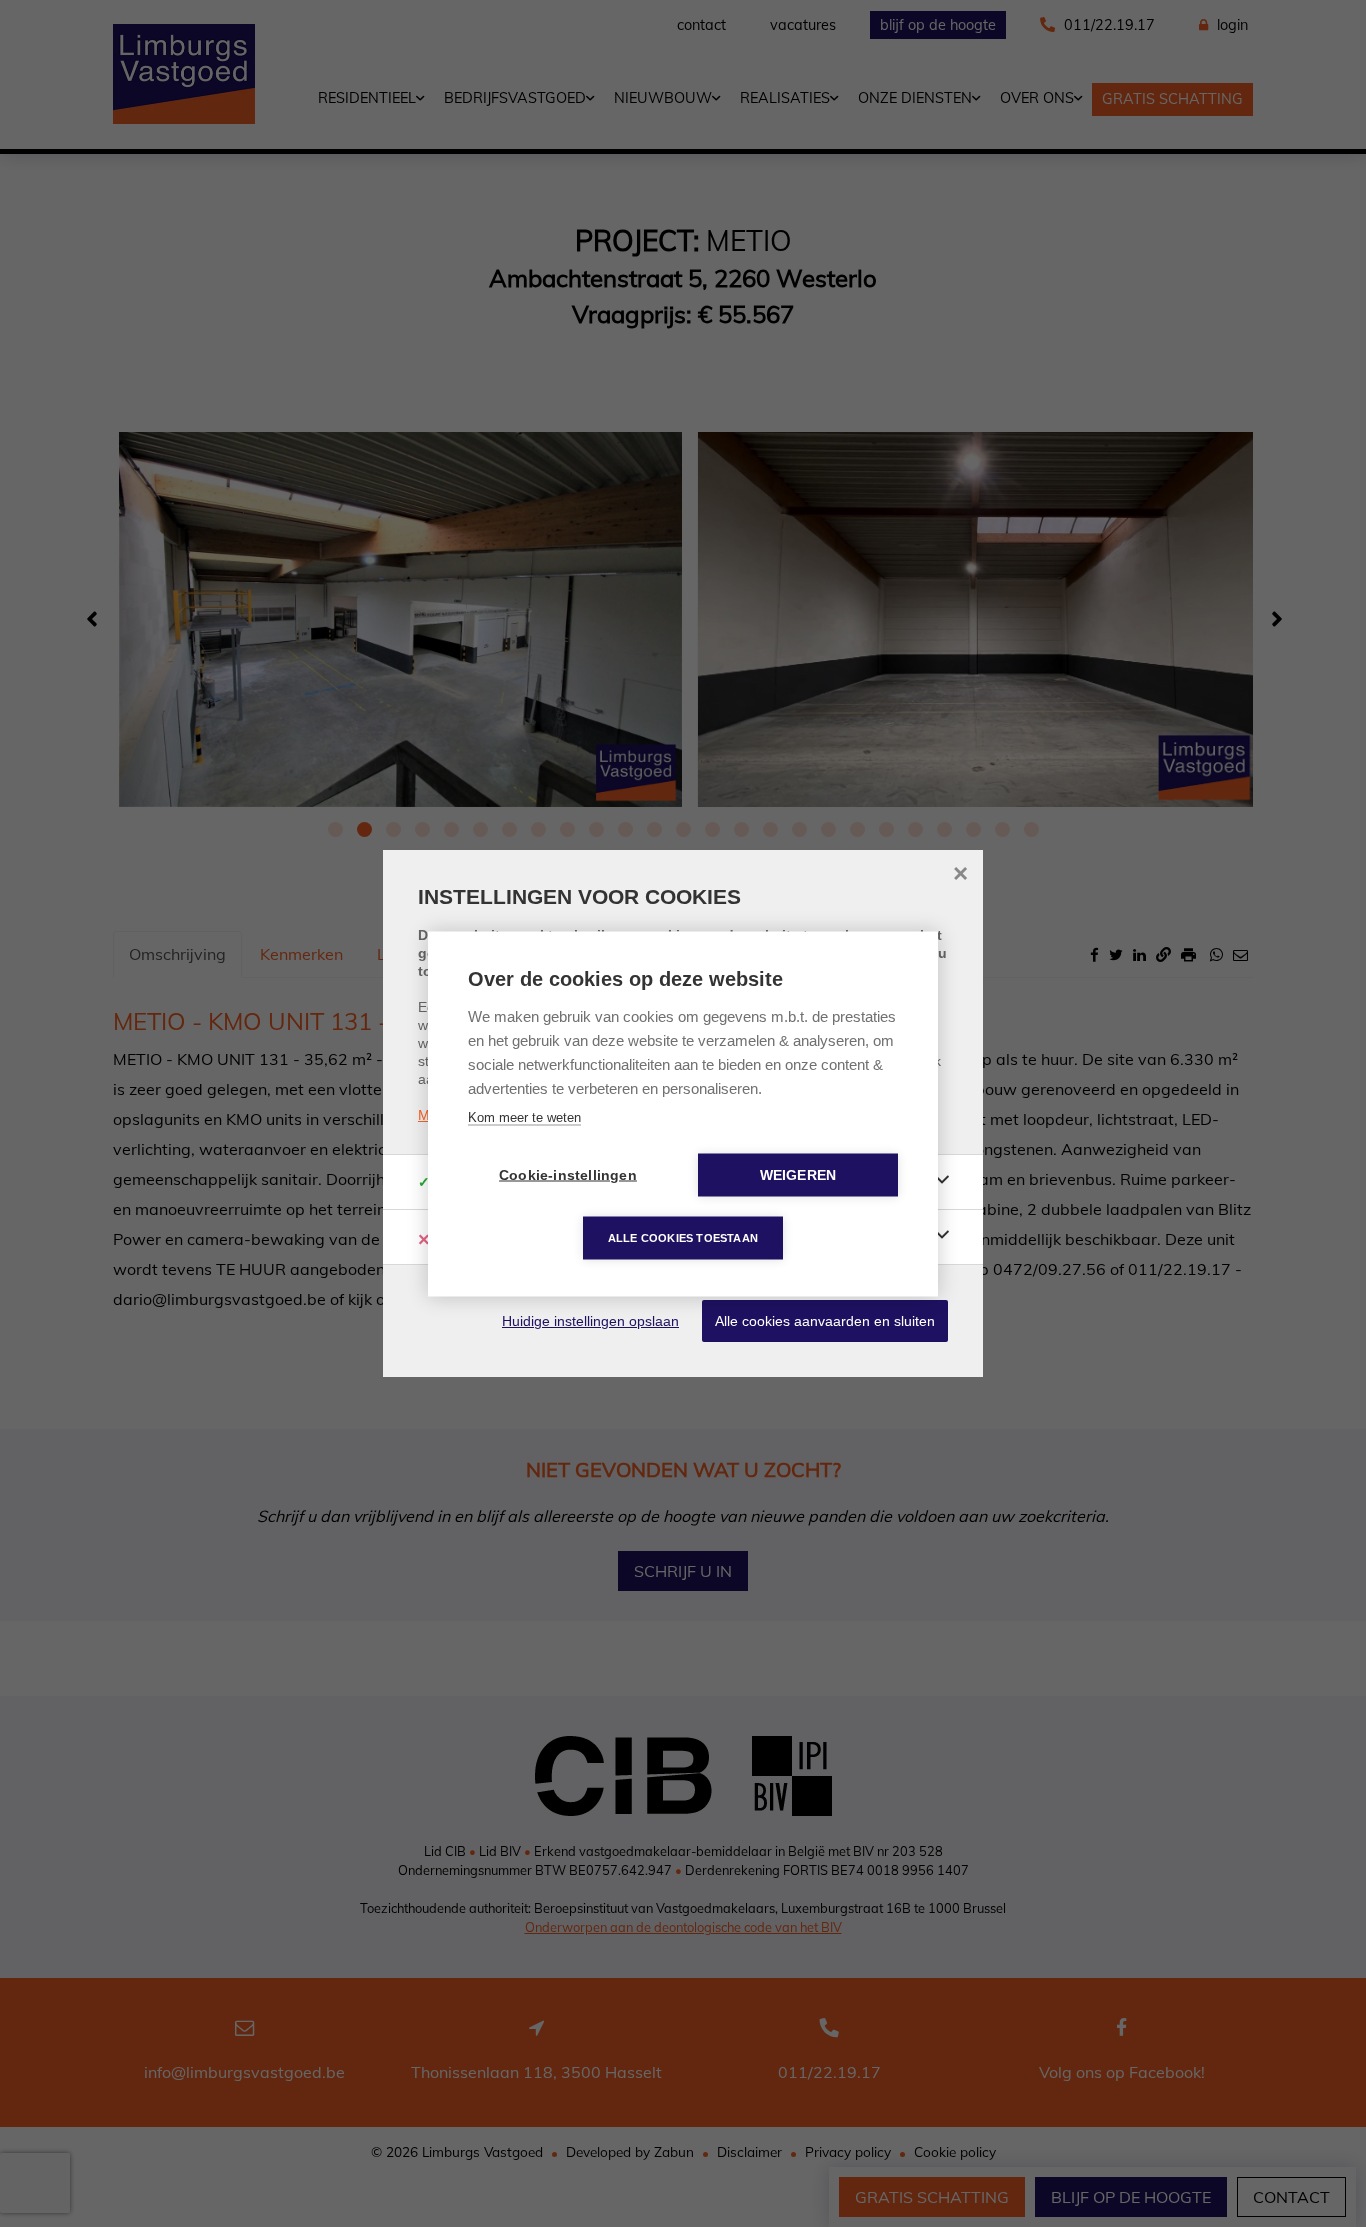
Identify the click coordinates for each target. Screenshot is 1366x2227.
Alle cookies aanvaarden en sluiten (825, 1321)
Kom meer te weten (524, 1116)
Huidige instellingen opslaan (590, 1321)
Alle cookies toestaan (683, 1237)
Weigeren (798, 1174)
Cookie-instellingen (568, 1174)
